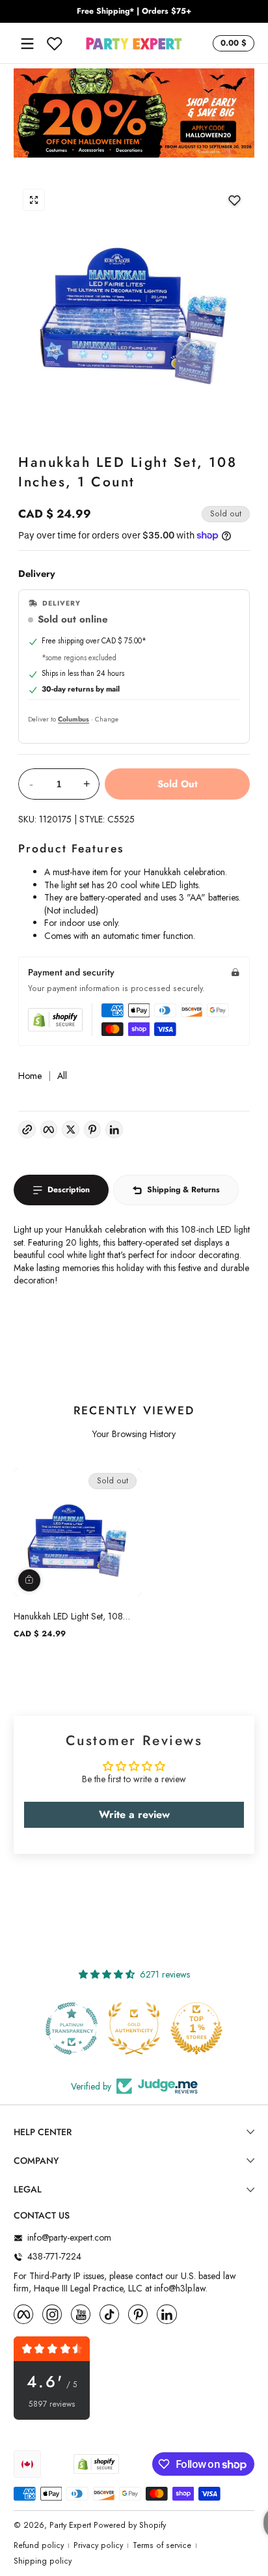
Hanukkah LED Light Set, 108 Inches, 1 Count (68, 1616)
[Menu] (27, 44)
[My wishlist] (55, 44)
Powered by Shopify (130, 2525)
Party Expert (70, 2525)
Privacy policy (98, 2546)
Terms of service (162, 2546)
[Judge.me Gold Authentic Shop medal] (72, 2028)
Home (30, 1076)
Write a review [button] (134, 1814)
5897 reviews (52, 2404)
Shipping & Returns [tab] (183, 1190)
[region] (134, 12)
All (62, 1076)
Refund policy (39, 2546)
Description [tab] (69, 1190)
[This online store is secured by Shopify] (55, 1020)
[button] (232, 44)
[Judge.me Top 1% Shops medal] (135, 2028)
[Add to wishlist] (234, 200)
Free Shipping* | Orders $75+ (134, 11)
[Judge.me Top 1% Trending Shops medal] (197, 2028)
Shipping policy (43, 2561)
